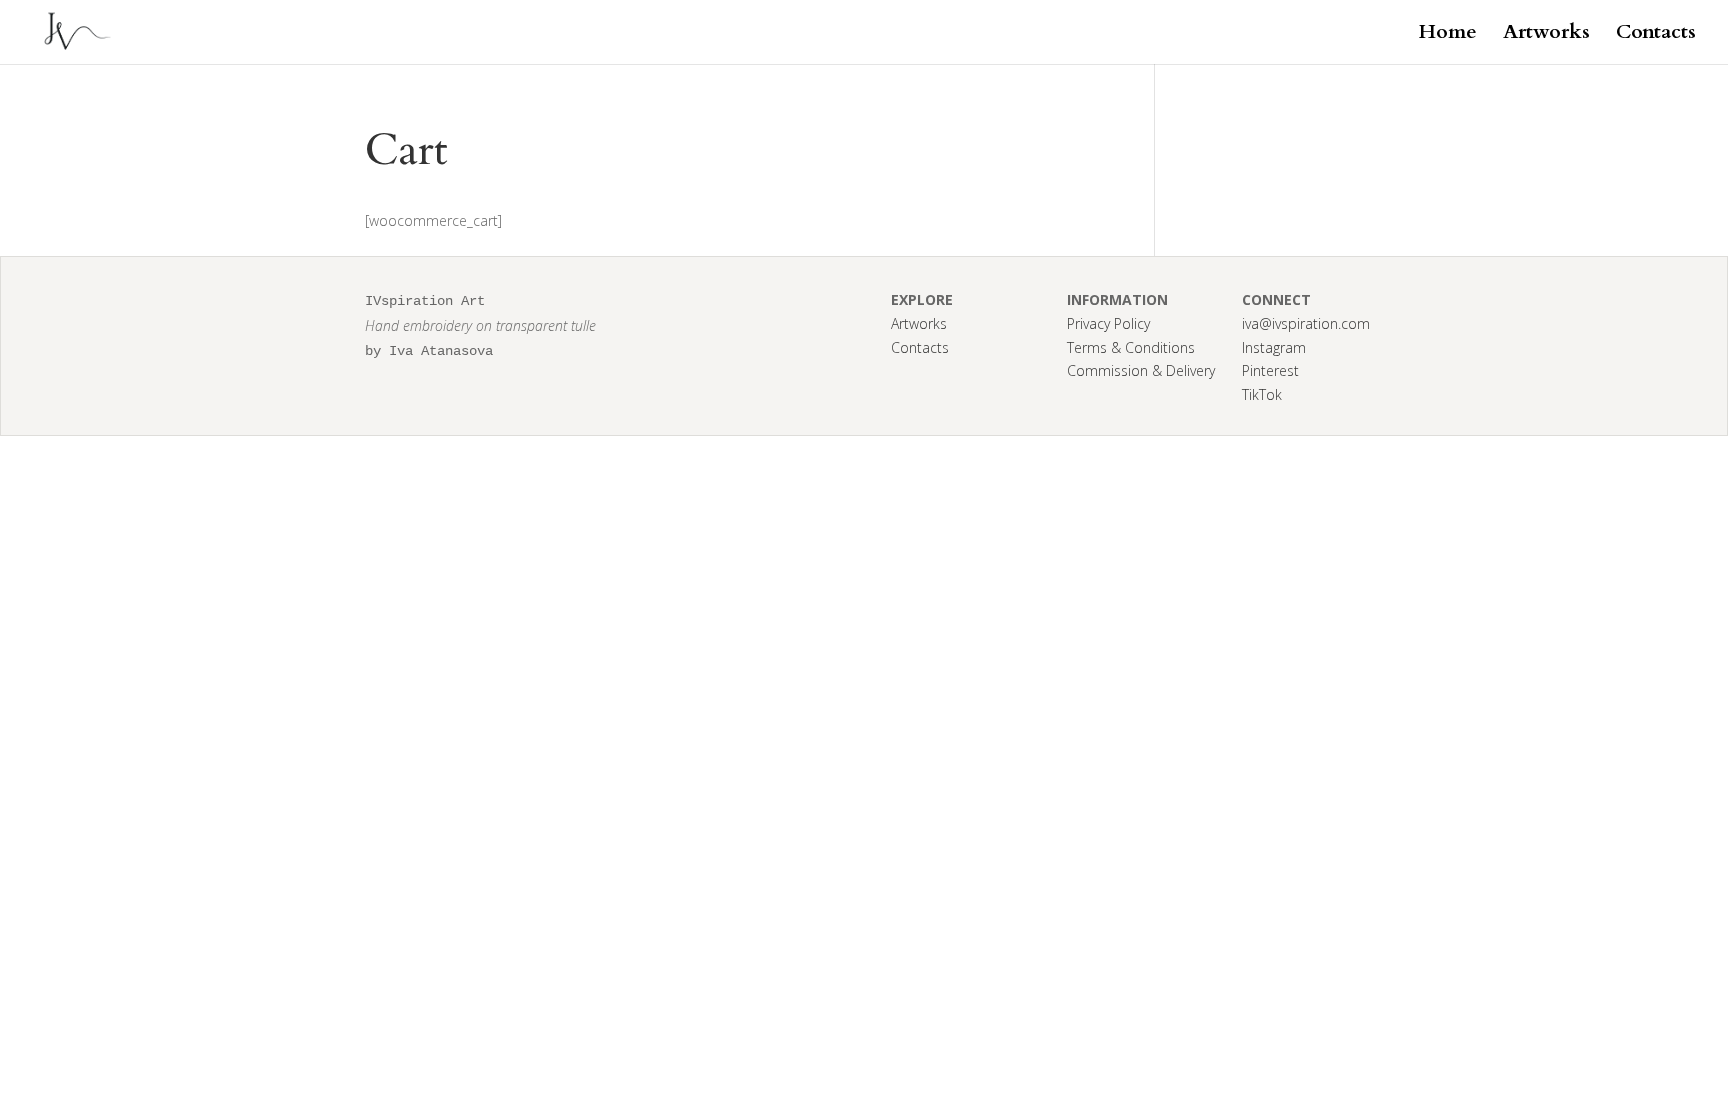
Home (1448, 35)
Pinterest (1270, 370)
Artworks (1546, 35)
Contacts (1656, 35)
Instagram (1274, 347)
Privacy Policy (1108, 323)
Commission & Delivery (1141, 370)
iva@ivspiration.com (1306, 323)
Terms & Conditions (1131, 347)
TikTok (1262, 394)
